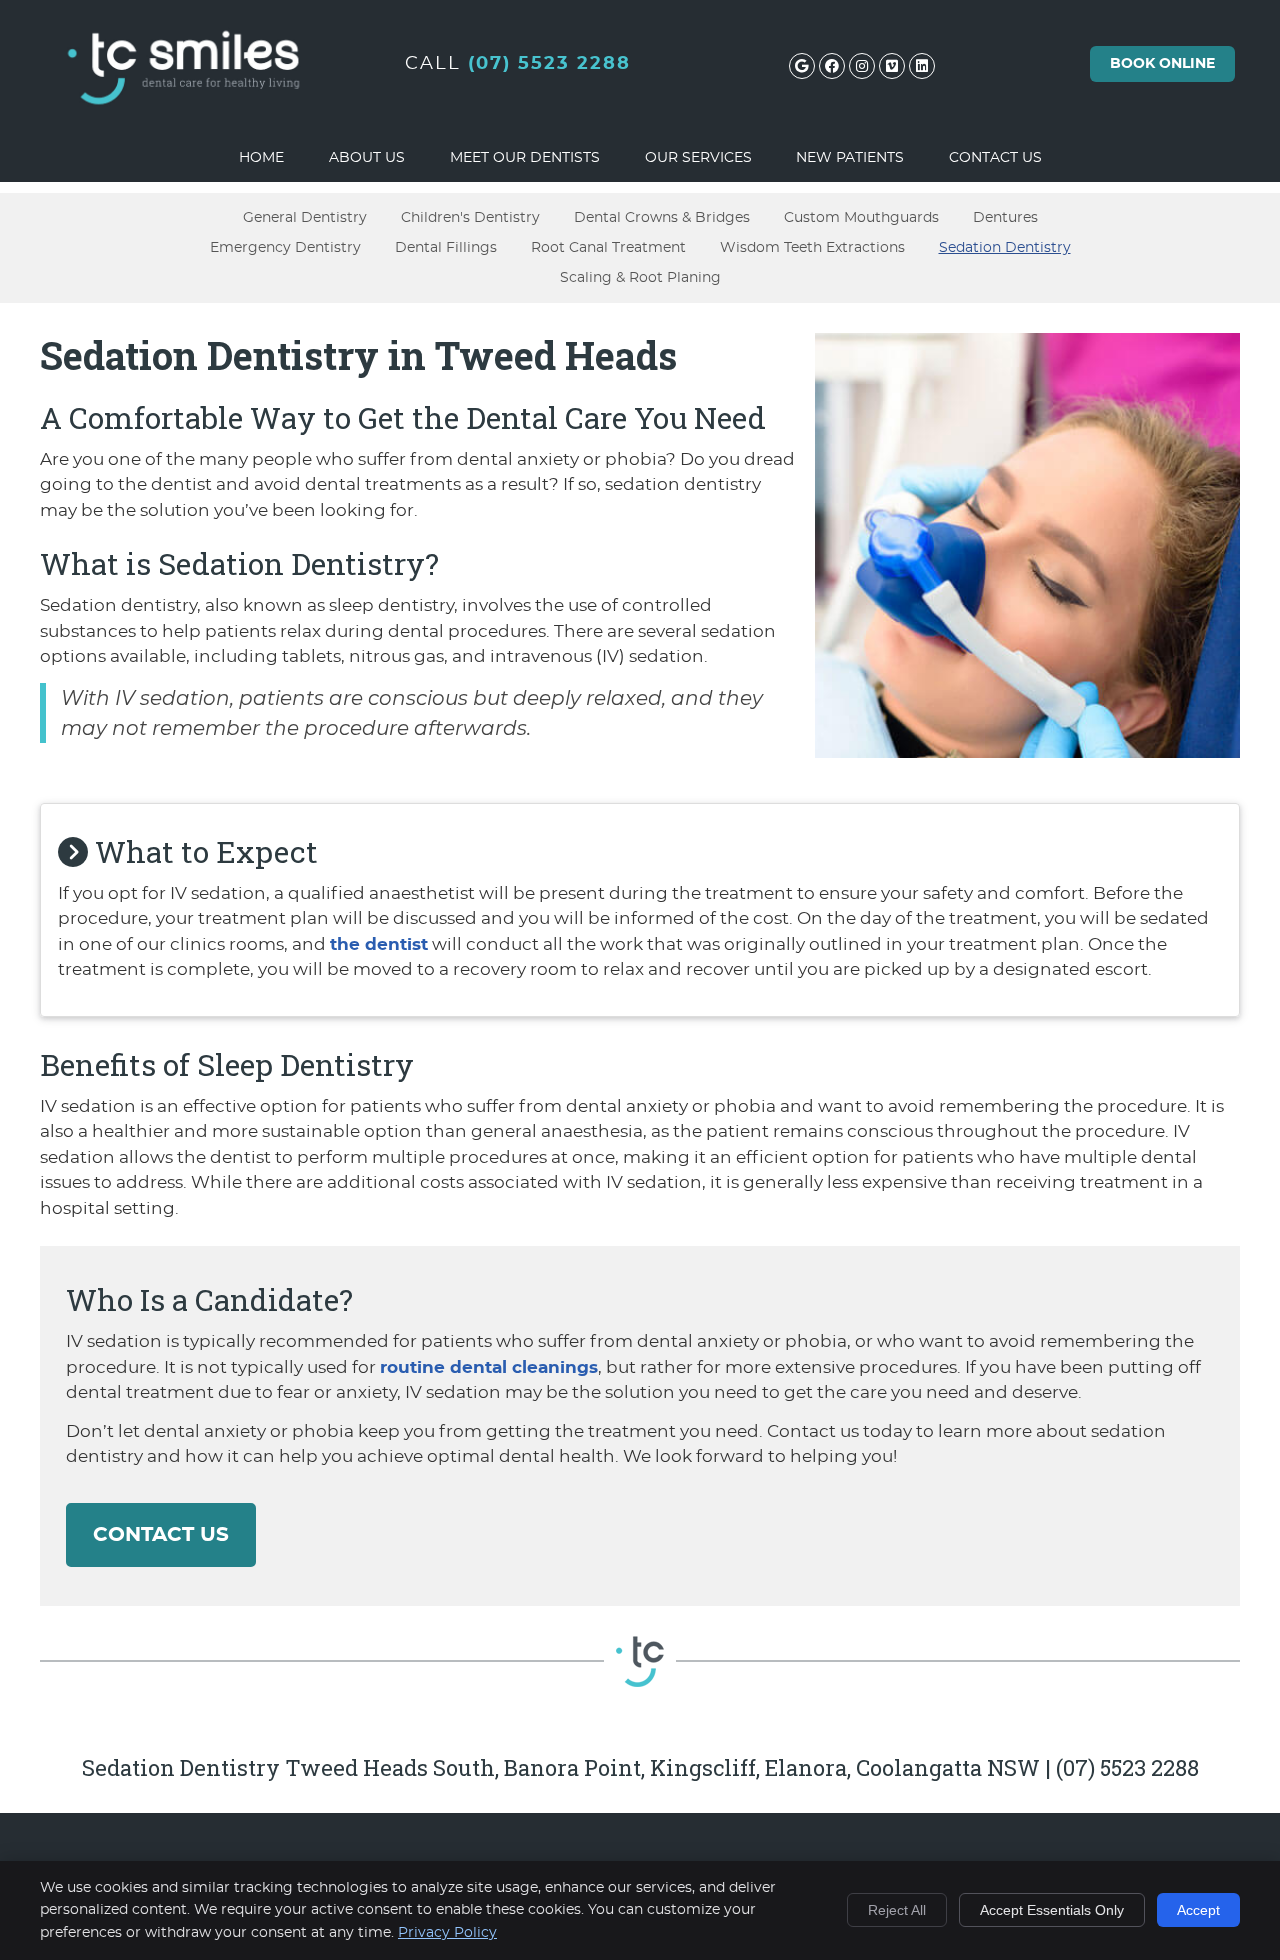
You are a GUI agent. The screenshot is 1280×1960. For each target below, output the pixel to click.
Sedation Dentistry (1005, 247)
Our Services (698, 158)
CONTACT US (161, 1535)
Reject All (897, 1910)
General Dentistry (305, 217)
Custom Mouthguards (861, 217)
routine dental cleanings (489, 1367)
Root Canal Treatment (608, 247)
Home (261, 158)
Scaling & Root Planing (640, 277)
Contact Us (995, 158)
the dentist (379, 944)
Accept (1198, 1910)
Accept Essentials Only (1052, 1910)
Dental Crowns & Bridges (662, 217)
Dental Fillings (446, 247)
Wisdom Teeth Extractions (812, 247)
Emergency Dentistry (285, 247)
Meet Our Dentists (525, 158)
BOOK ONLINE (1162, 64)
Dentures (1005, 217)
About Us (367, 158)
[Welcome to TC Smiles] (185, 126)
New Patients (850, 158)
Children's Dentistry (470, 217)
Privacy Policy (447, 1933)
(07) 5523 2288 (549, 64)
